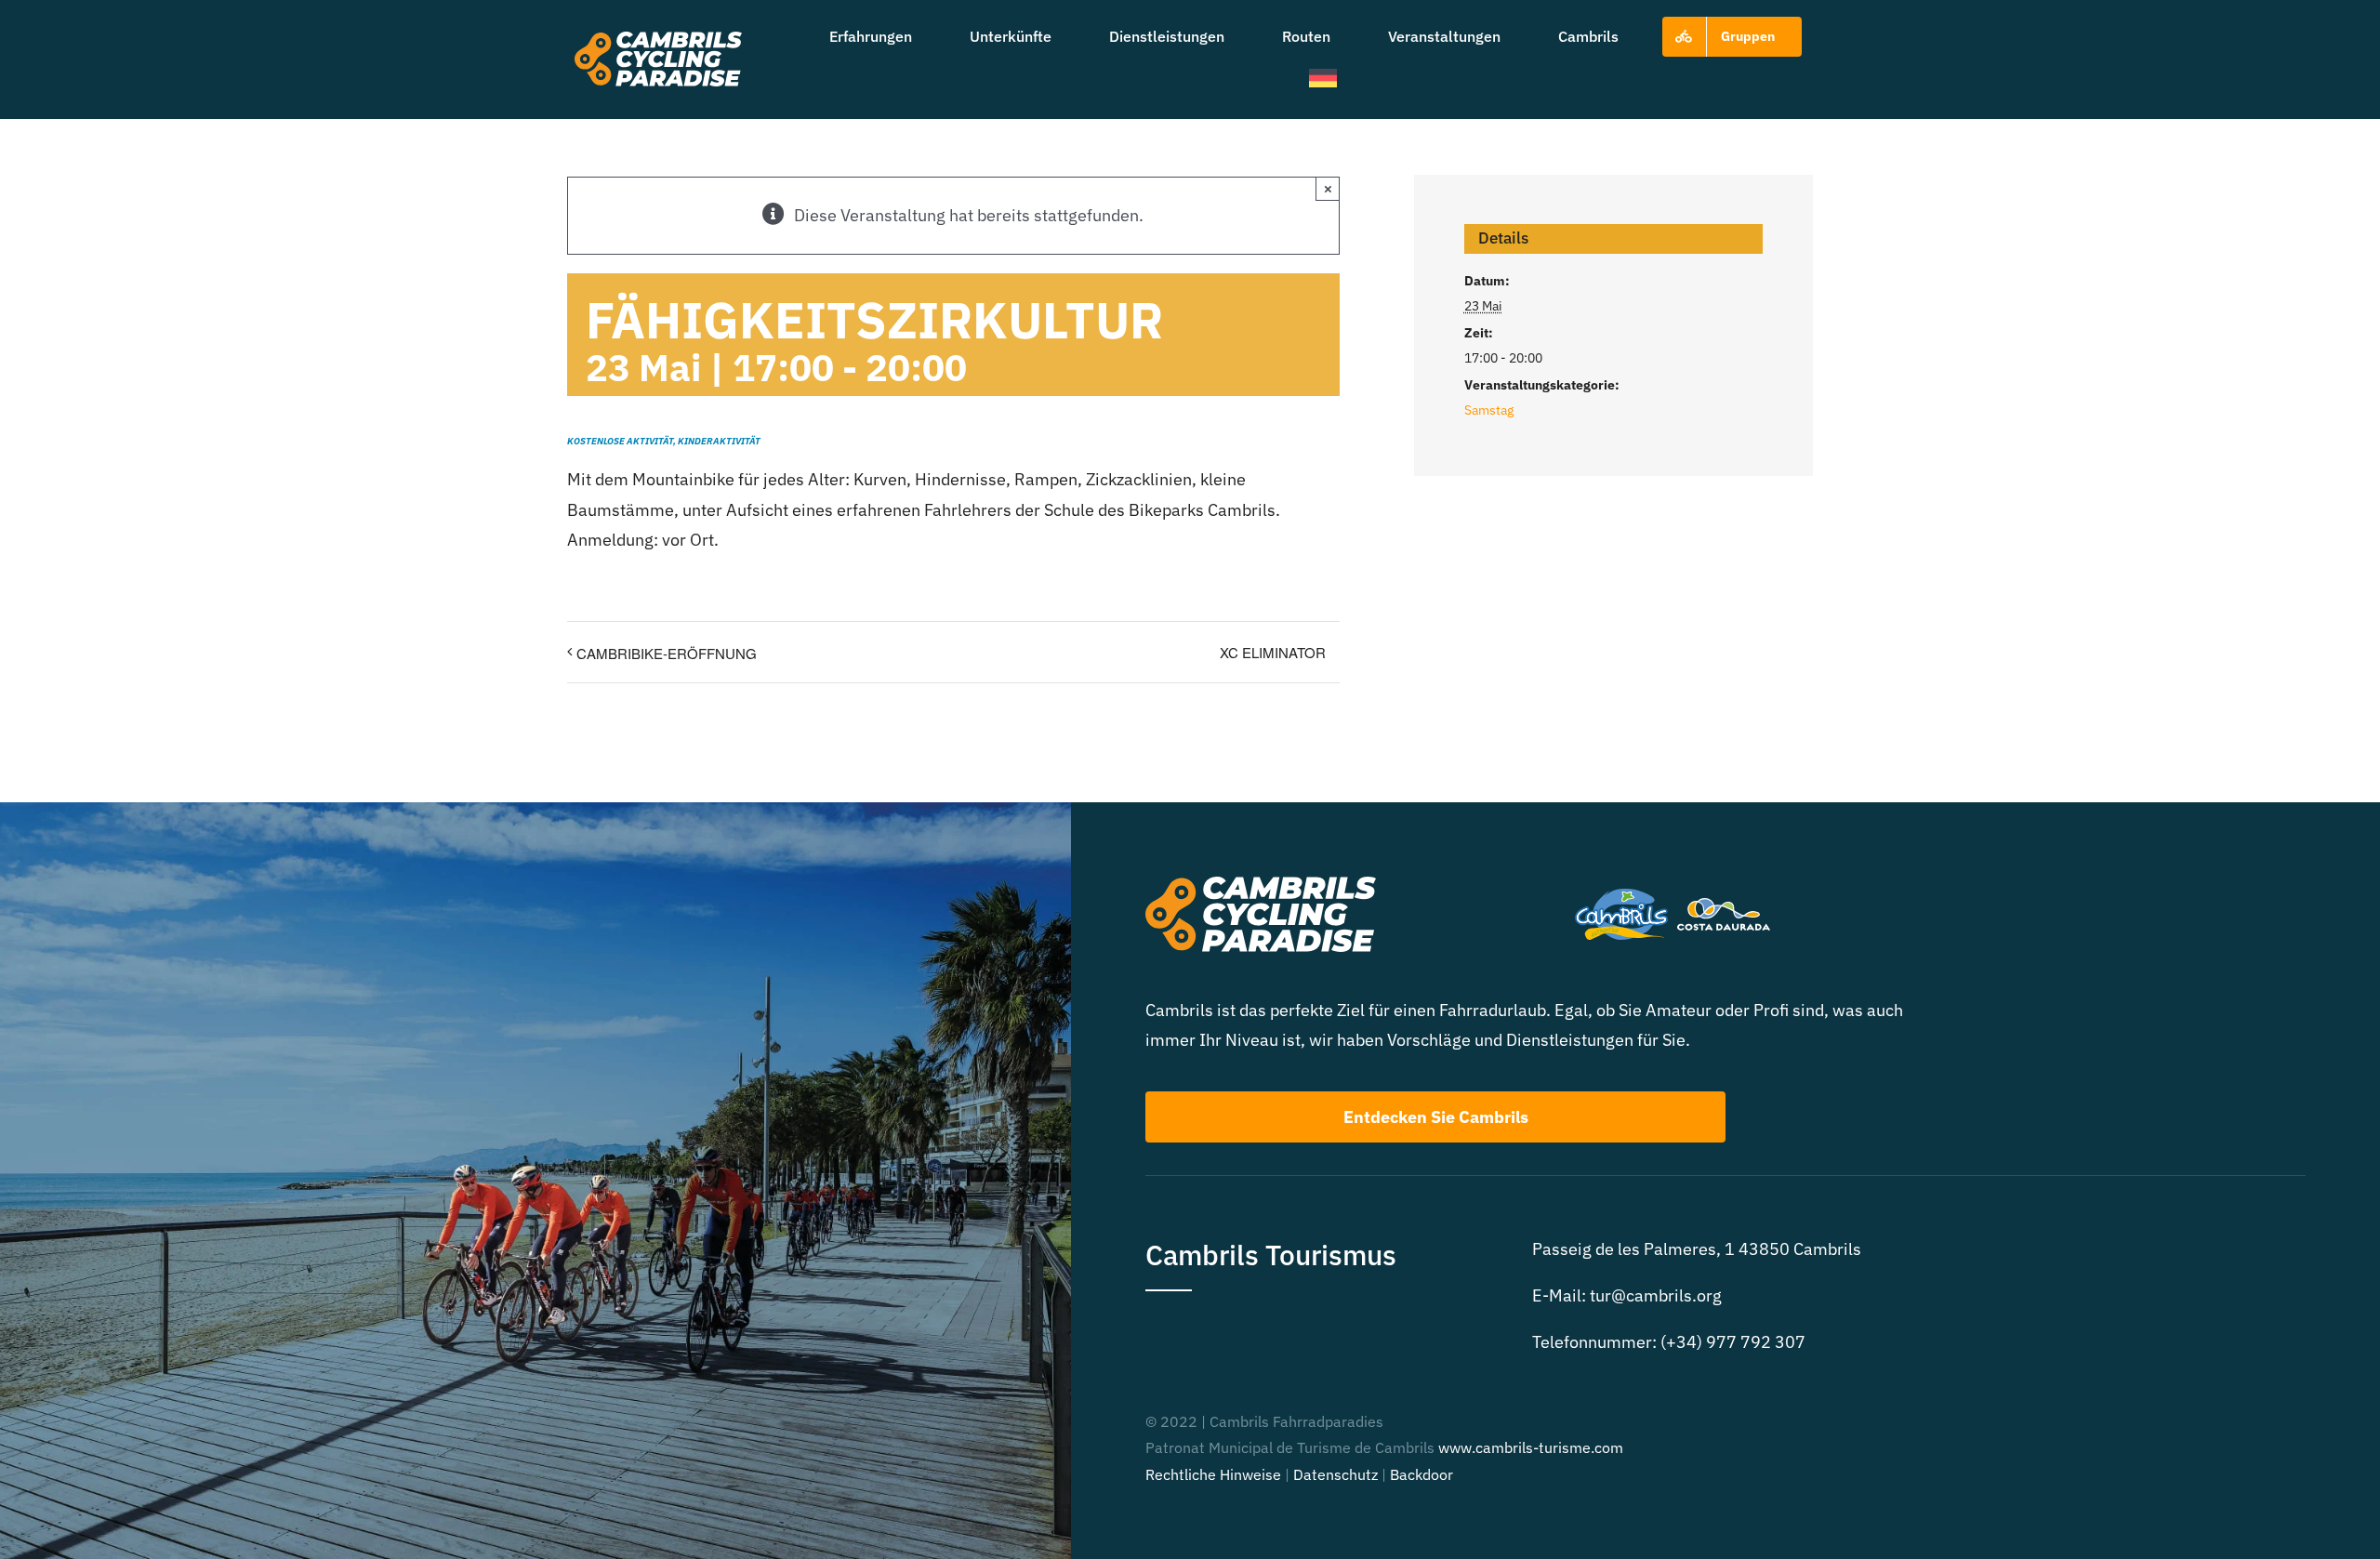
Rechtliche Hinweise (1213, 1474)
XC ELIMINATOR (1273, 652)
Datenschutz (1335, 1474)
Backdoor (1421, 1474)
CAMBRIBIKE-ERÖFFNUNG (667, 653)
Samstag (1489, 410)
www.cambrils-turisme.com (1531, 1447)
